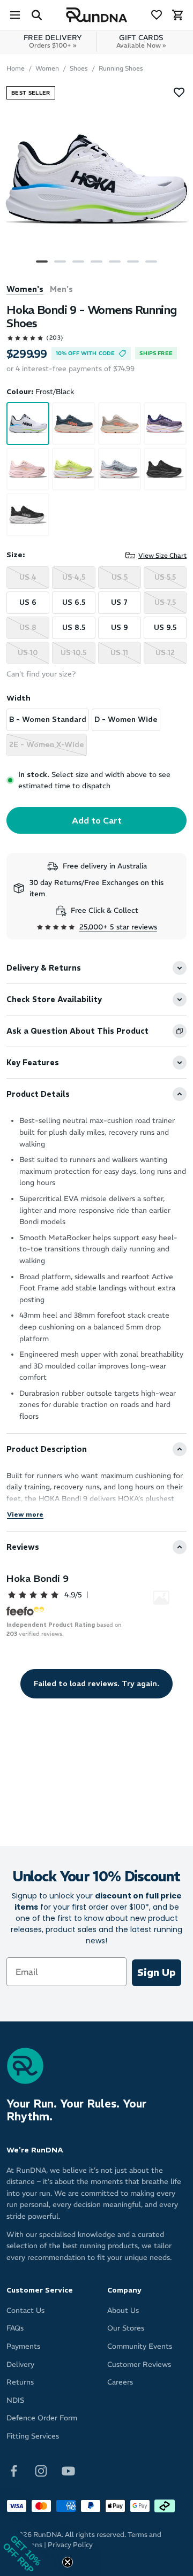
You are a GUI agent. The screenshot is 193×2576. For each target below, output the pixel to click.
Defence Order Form (42, 2418)
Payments (23, 2346)
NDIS (15, 2400)
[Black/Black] (165, 469)
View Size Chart (162, 555)
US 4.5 (74, 577)
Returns (20, 2382)
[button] (32, 2544)
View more (25, 1514)
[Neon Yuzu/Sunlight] (73, 469)
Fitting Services (33, 2436)
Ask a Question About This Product (77, 1031)
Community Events (140, 2346)
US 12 (165, 653)
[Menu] (15, 15)
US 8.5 (74, 628)
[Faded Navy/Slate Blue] (73, 424)
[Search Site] (36, 15)
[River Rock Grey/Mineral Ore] (120, 424)
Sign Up (157, 1973)
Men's (61, 289)
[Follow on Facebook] (14, 2470)
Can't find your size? (41, 674)
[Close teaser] (68, 2562)
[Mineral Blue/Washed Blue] (120, 469)
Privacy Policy (70, 2545)
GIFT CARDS (141, 41)
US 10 (28, 653)
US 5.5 (165, 577)
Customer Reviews (139, 2364)
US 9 (120, 628)
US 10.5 (73, 653)
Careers (120, 2382)
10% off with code (86, 353)
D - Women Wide (126, 720)
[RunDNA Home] (97, 15)
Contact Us (25, 2310)
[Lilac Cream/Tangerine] (28, 469)
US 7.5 (165, 602)
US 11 (119, 653)
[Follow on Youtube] (68, 2470)
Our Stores (126, 2328)
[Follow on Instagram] (41, 2470)
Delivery (20, 2364)
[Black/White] (28, 514)
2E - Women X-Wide (47, 745)
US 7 (119, 602)
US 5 (120, 577)
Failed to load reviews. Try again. (96, 1683)
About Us (123, 2310)
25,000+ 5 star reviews (118, 927)
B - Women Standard (48, 720)
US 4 (28, 577)
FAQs (15, 2328)
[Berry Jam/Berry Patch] (165, 424)
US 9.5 (165, 628)
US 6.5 (74, 602)
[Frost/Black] (28, 424)
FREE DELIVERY (53, 41)
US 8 (28, 628)
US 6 (28, 602)
